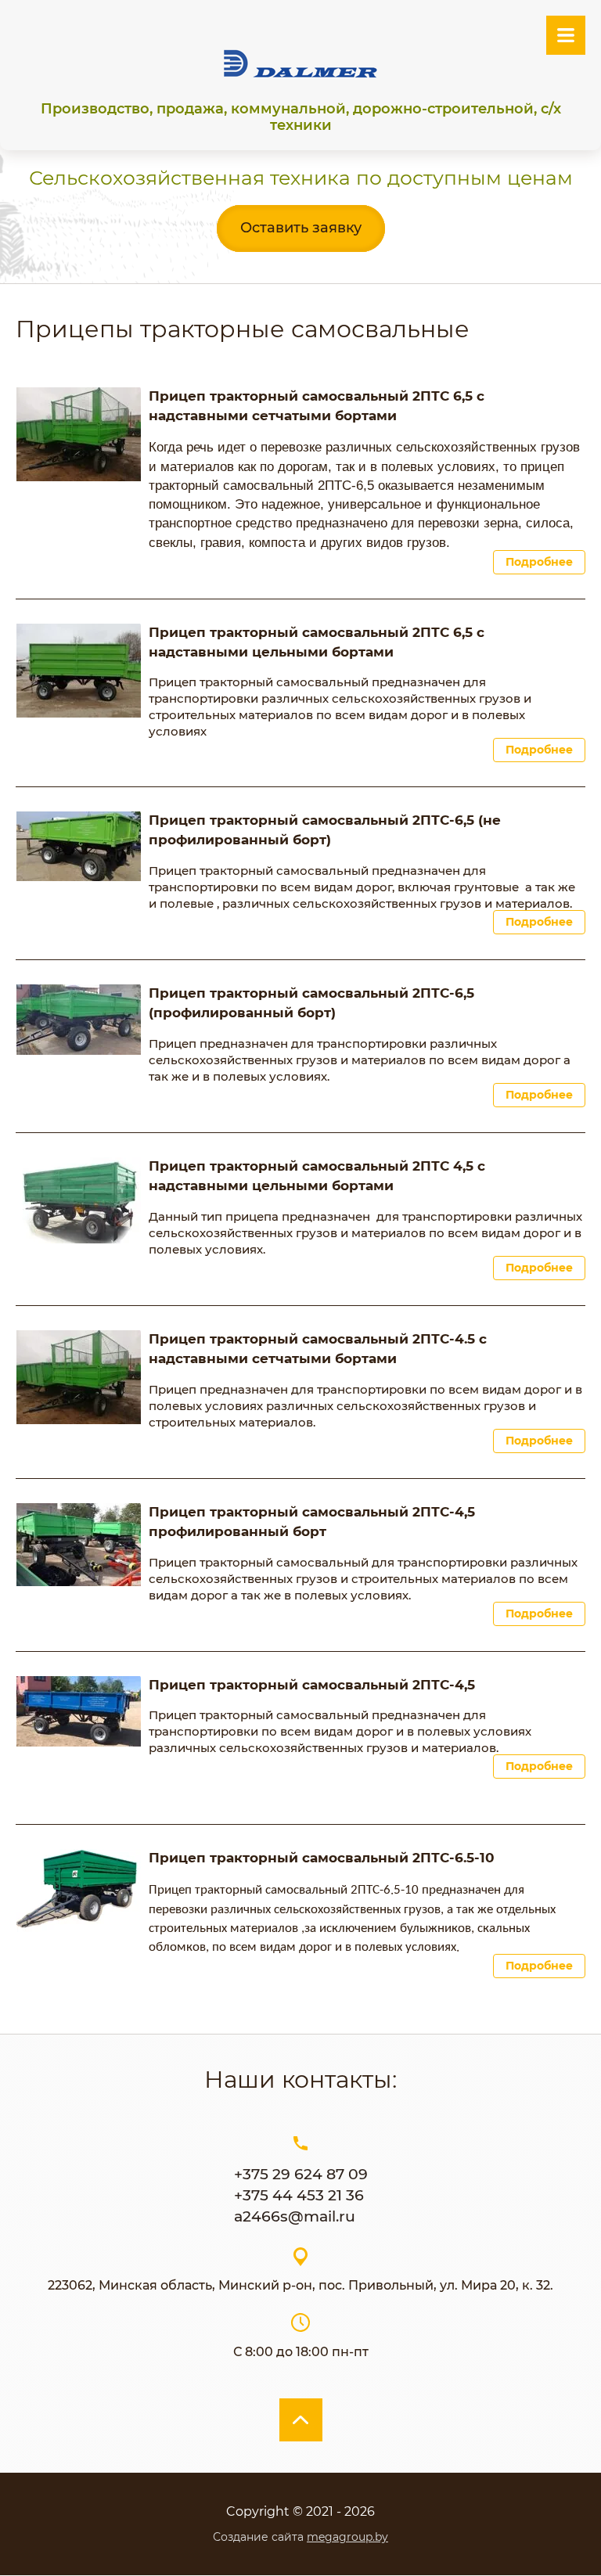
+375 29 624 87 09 (301, 2174)
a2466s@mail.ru (295, 2216)
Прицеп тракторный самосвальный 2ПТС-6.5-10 (322, 1858)
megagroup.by (347, 2537)
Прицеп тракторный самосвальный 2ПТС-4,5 (312, 1685)
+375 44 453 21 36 (299, 2195)
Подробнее (539, 562)
